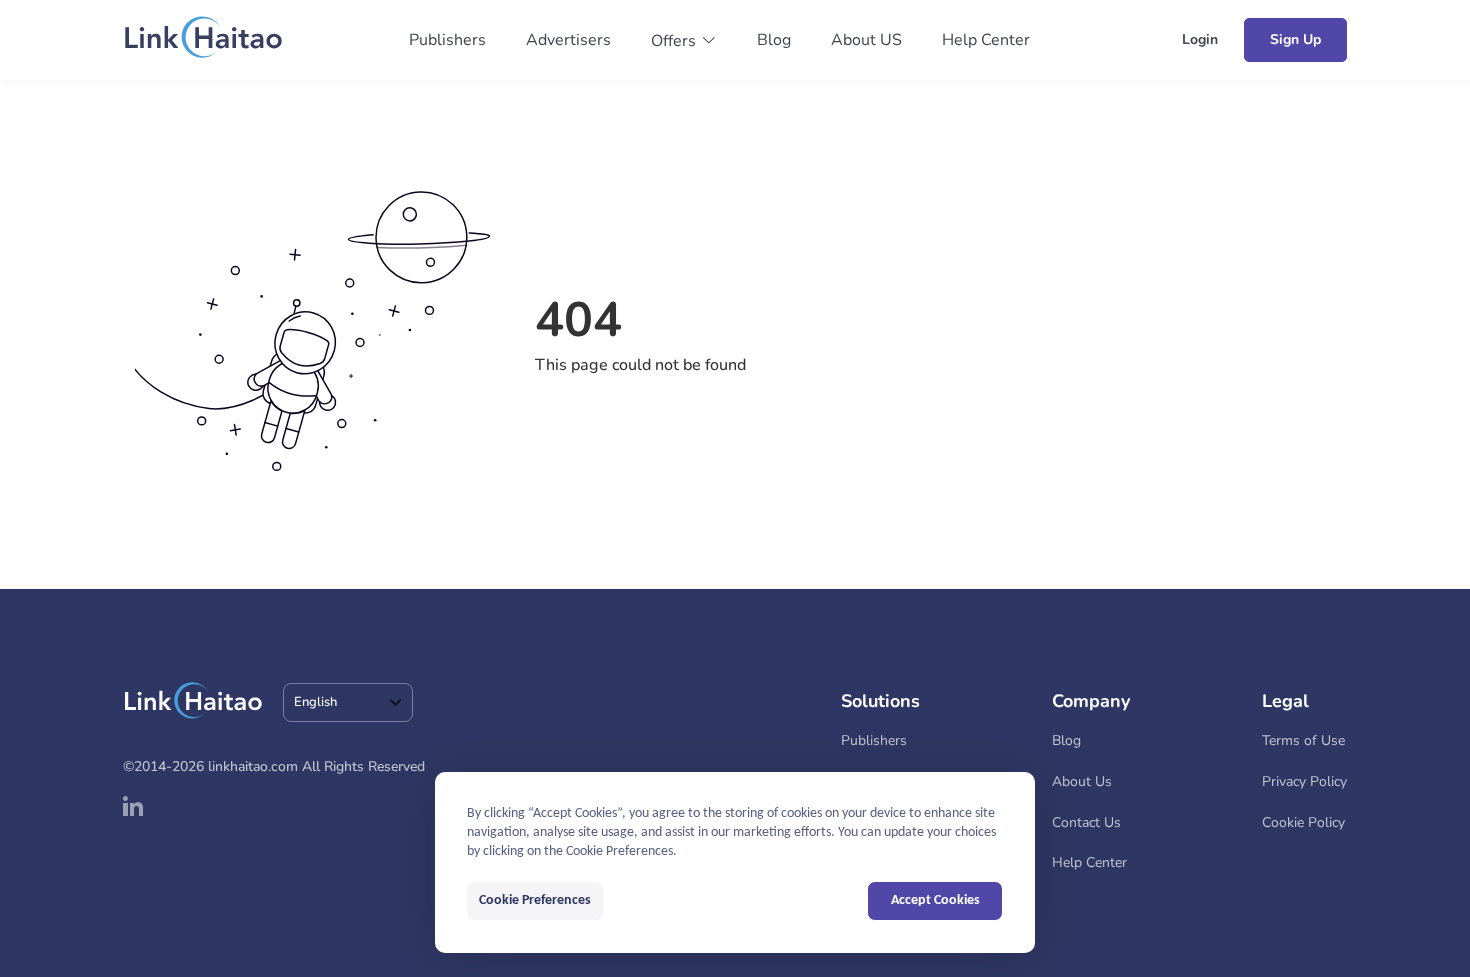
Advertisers (568, 40)
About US (866, 40)
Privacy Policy (1304, 781)
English (315, 702)
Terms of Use (1303, 740)
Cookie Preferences (535, 900)
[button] (684, 41)
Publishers (447, 40)
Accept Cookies (935, 900)
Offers (673, 41)
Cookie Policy (1303, 822)
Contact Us (1086, 822)
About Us (1082, 781)
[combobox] (348, 702)
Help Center (986, 40)
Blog (774, 40)
